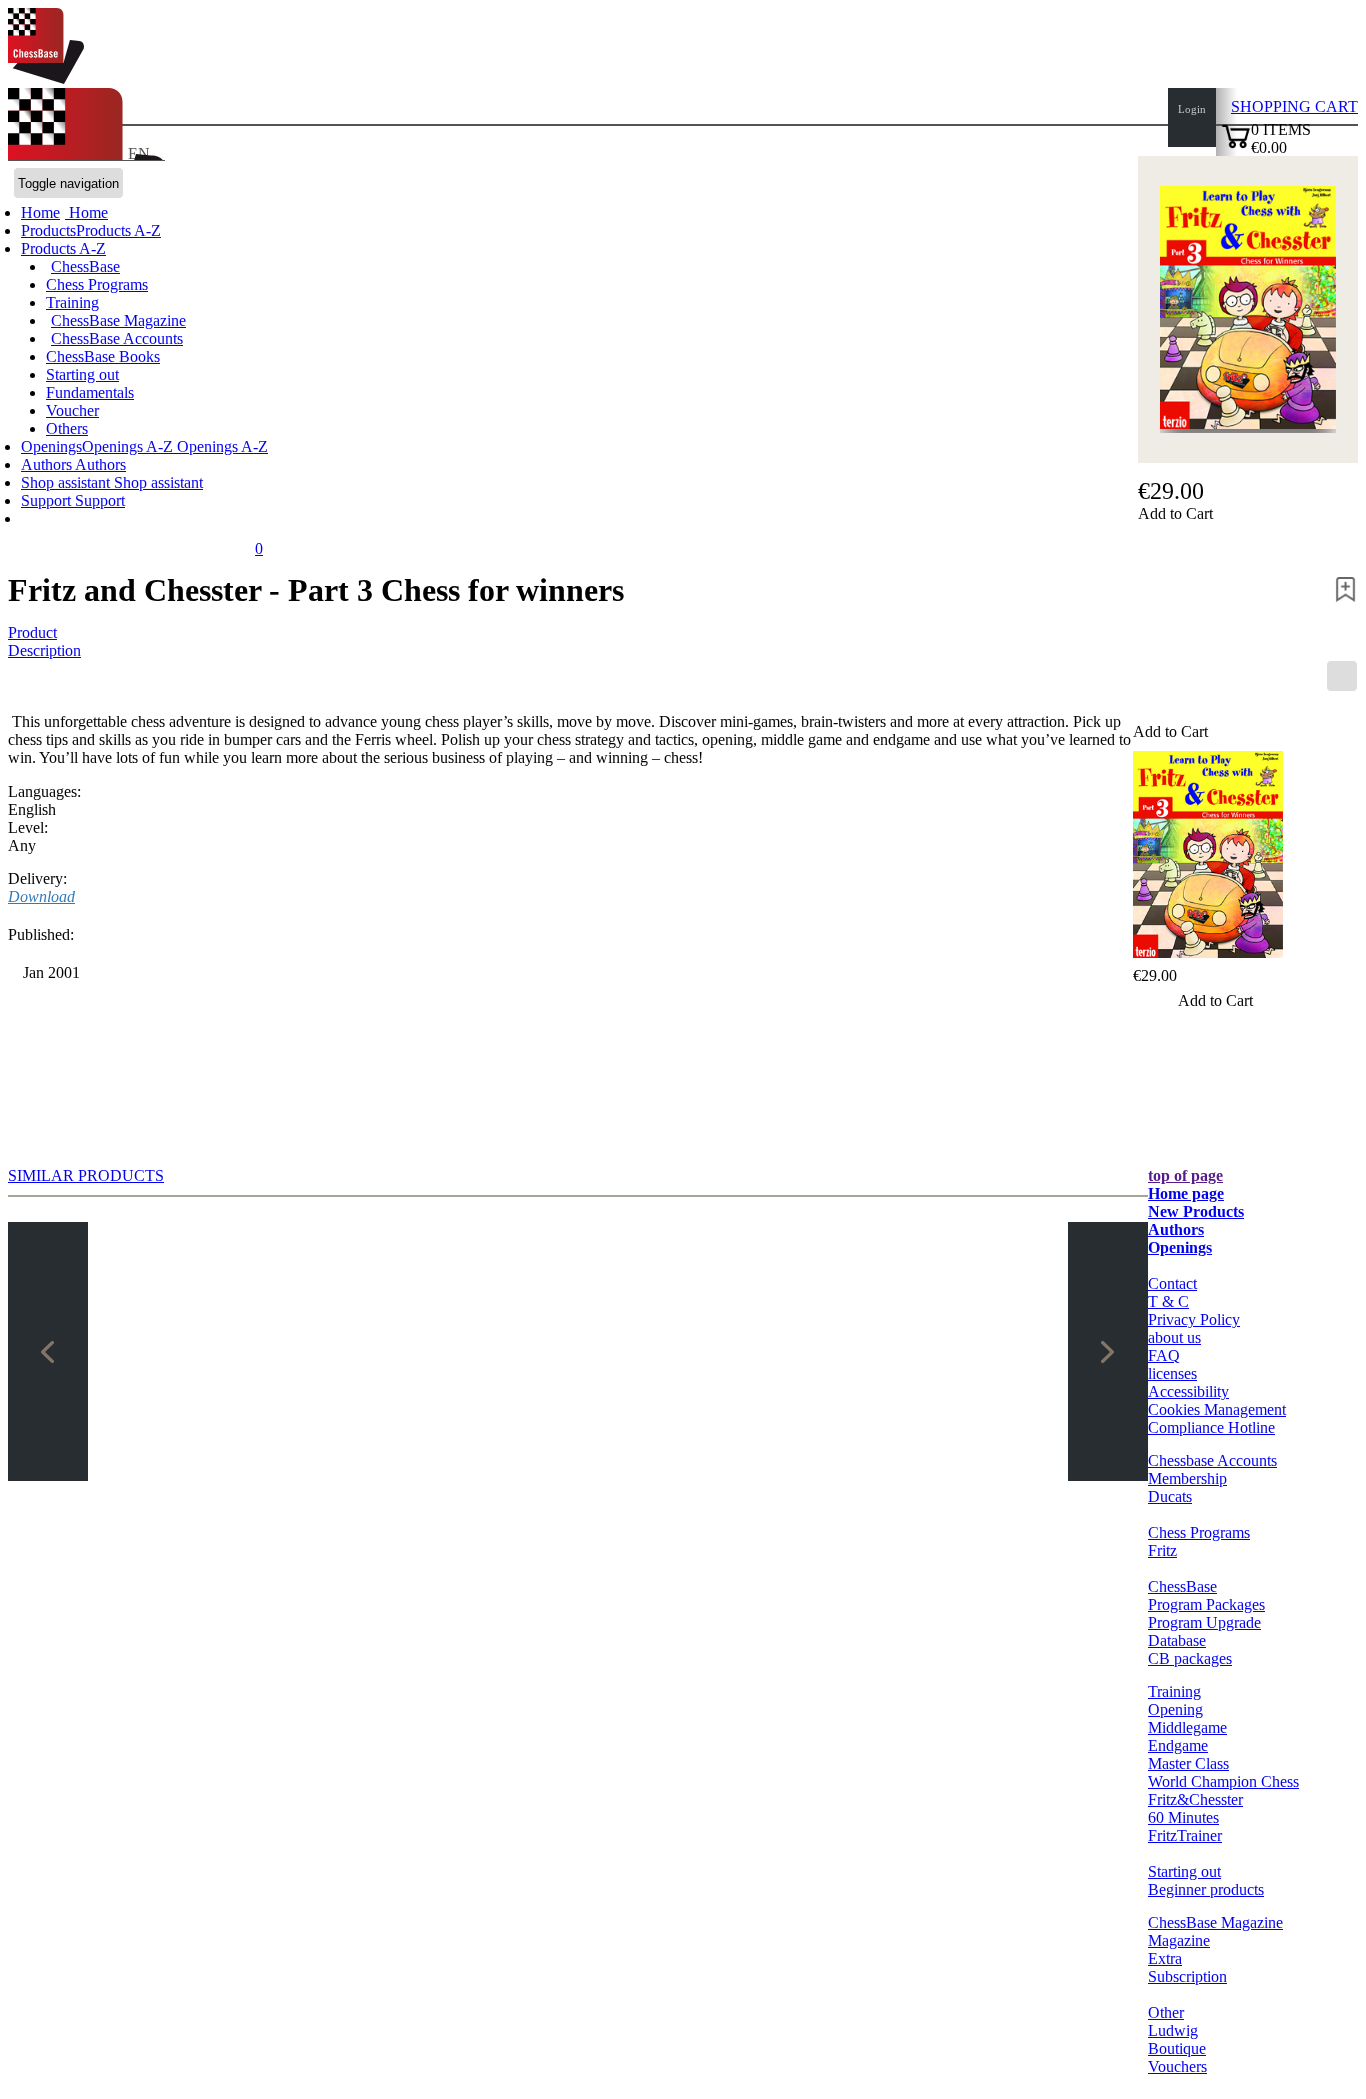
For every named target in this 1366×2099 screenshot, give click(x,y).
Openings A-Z (220, 446)
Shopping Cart (1294, 106)
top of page (1185, 1175)
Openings (1180, 1247)
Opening (1175, 1709)
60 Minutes (1183, 1817)
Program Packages (1206, 1604)
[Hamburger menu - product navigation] (1342, 676)
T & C (1168, 1301)
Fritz (1162, 1550)
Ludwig (1173, 2030)
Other (1166, 2012)
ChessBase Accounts (117, 338)
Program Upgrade (1204, 1622)
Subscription (1187, 1976)
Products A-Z (63, 248)
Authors (48, 464)
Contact (1172, 1283)
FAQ (1164, 1355)
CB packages (1190, 1658)
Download (41, 896)
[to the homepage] (46, 78)
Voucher (72, 410)
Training (72, 302)
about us (1174, 1337)
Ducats (1170, 1496)
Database (1177, 1640)
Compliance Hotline (1211, 1427)
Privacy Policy (1194, 1319)
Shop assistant (67, 482)
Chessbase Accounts (1212, 1460)
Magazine (1179, 1940)
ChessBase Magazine (118, 320)
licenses (1172, 1373)
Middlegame (1187, 1727)
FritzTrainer (1185, 1835)
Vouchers (1177, 2066)
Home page (1186, 1193)
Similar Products (86, 1175)
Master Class (1188, 1763)
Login (1192, 109)
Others (67, 428)
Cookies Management (1217, 1409)
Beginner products (1206, 1889)
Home (86, 212)
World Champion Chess (1223, 1781)
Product (32, 632)
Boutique (1177, 2048)
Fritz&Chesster (1195, 1799)
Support (48, 500)
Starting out (82, 374)
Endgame (1178, 1745)
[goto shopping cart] (1236, 145)
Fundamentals (90, 392)
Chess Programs (97, 284)
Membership (1187, 1478)
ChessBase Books (103, 356)
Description (44, 650)
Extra (1165, 1958)
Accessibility (1188, 1391)
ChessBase (85, 266)
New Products (1196, 1211)
